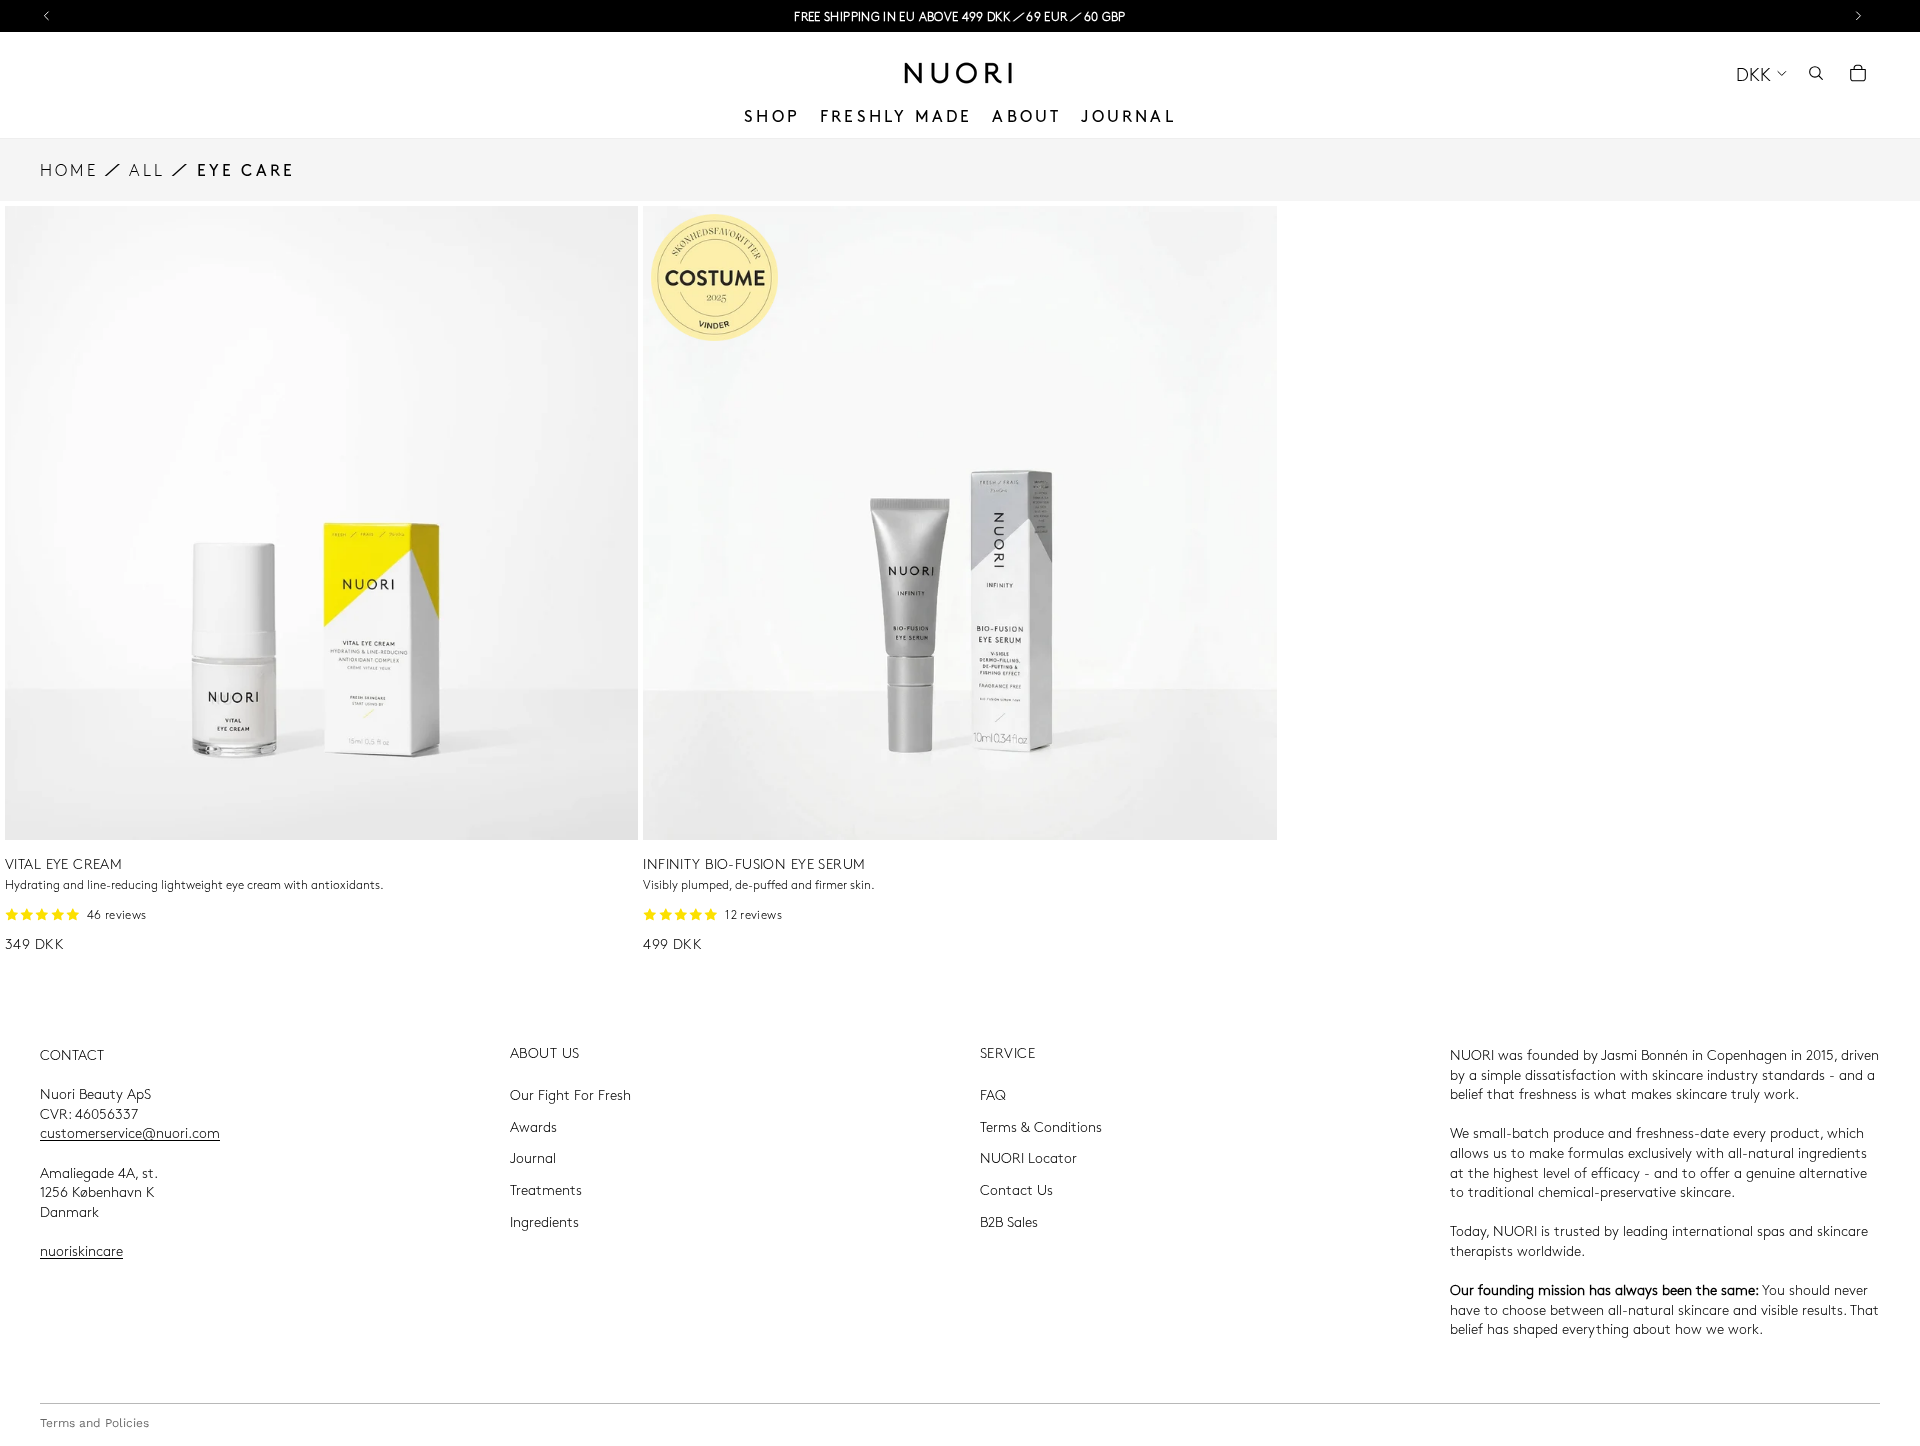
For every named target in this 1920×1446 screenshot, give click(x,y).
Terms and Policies (94, 1423)
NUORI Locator (1028, 1157)
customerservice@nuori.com (130, 1132)
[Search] (1816, 73)
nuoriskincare (81, 1250)
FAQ (993, 1094)
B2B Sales (1009, 1221)
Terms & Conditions (1041, 1126)
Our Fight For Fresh (570, 1094)
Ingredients (544, 1221)
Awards (533, 1126)
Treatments (546, 1189)
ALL (147, 169)
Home (69, 169)
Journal (533, 1157)
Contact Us (1016, 1189)
